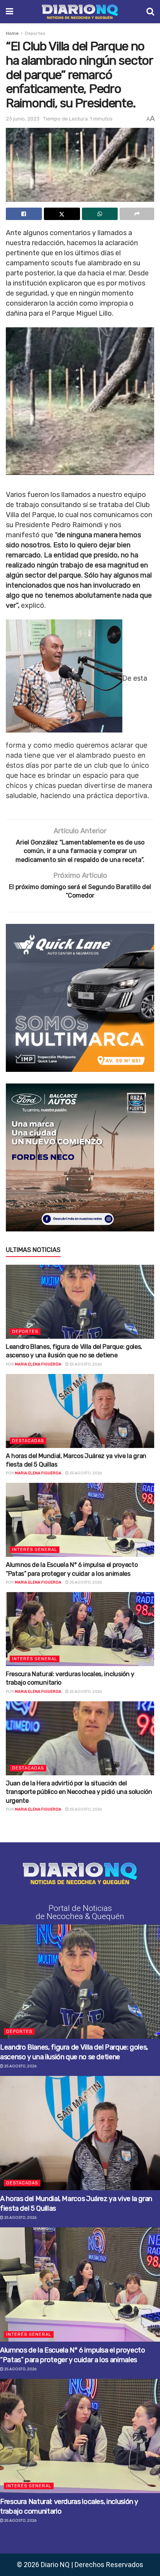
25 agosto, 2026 (85, 1364)
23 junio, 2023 (23, 119)
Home (12, 33)
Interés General (35, 1550)
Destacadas (28, 1441)
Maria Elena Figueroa (38, 1364)
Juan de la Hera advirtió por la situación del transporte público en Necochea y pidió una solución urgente (79, 1792)
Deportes (35, 33)
